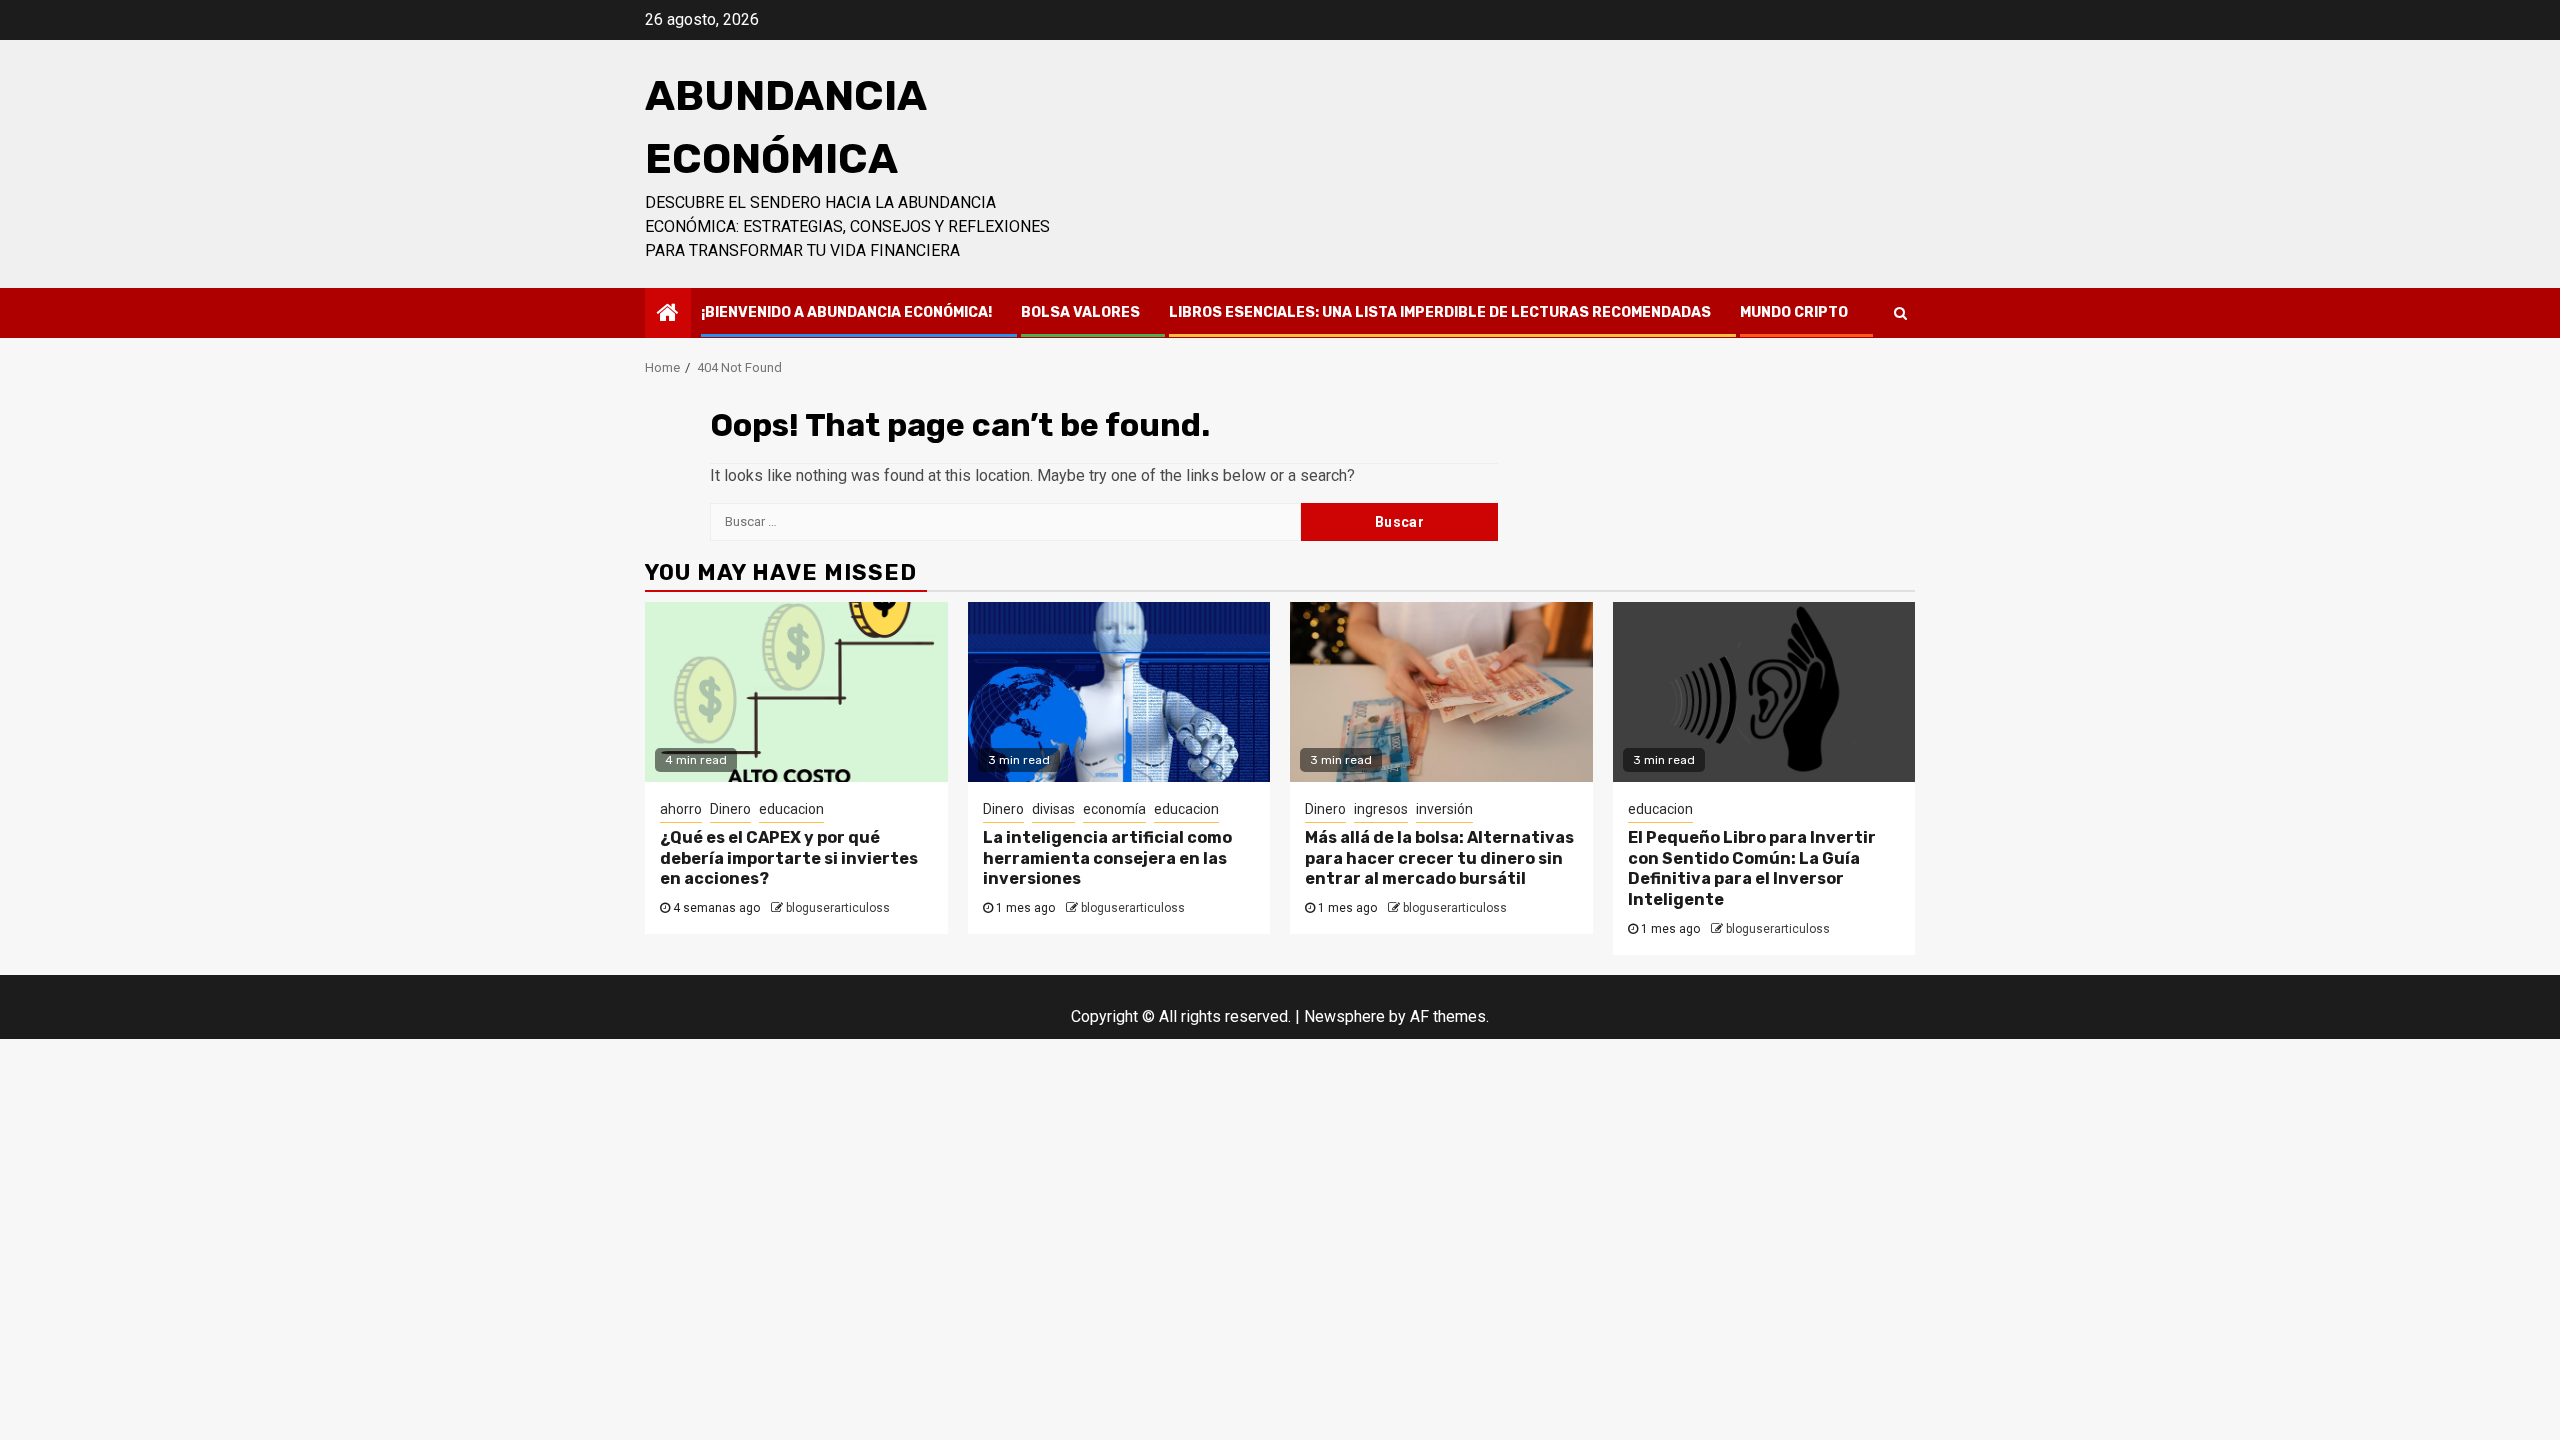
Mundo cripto (1794, 312)
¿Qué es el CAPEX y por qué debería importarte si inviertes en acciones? (789, 858)
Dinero (730, 809)
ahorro (681, 809)
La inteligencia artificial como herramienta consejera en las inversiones (1107, 858)
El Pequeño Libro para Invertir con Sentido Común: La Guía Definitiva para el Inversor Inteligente (1752, 868)
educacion (791, 809)
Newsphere (1344, 1016)
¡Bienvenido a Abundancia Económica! (846, 312)
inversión (1444, 809)
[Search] (1900, 313)
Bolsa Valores (1080, 312)
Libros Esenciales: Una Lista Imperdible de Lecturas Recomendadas (1440, 312)
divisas (1053, 809)
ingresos (1381, 809)
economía (1114, 809)
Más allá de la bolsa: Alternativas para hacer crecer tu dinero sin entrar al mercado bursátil (1439, 858)
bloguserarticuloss (838, 908)
